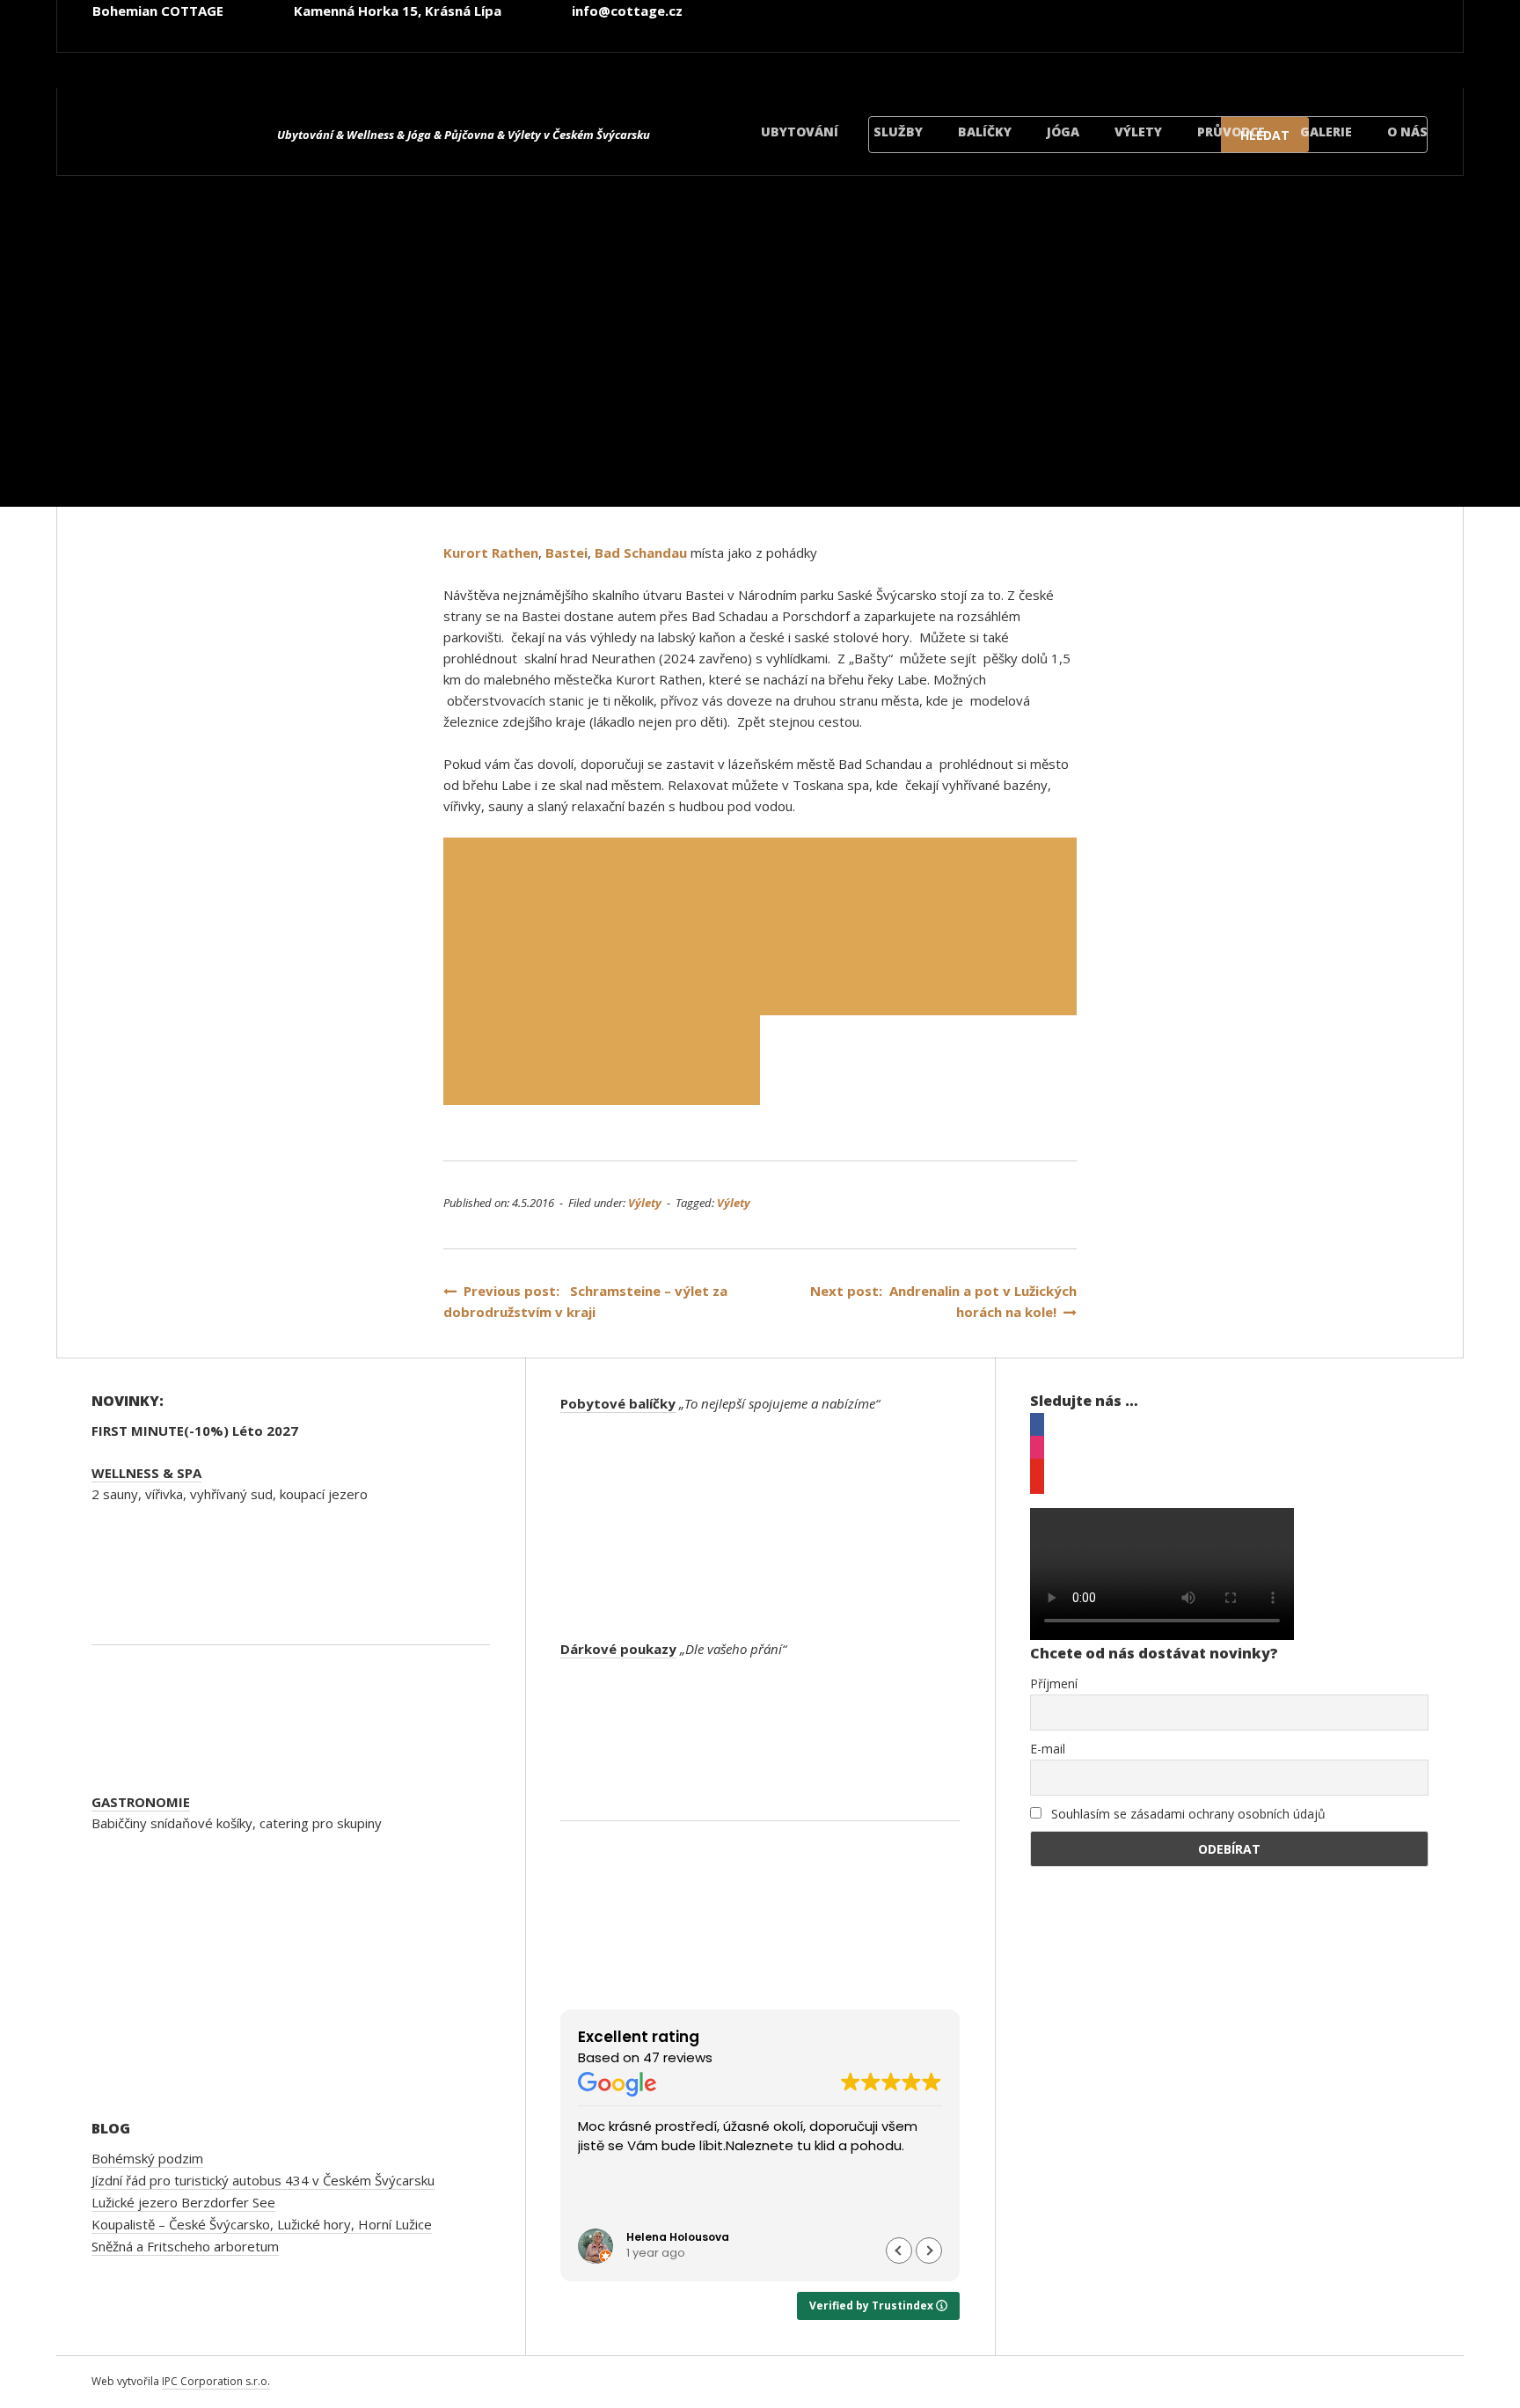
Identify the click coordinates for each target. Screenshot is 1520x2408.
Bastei (566, 553)
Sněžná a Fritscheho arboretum (185, 2246)
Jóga (1063, 132)
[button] (929, 2251)
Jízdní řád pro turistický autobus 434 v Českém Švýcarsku (263, 2180)
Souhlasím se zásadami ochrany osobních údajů (1187, 1814)
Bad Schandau (641, 553)
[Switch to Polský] (1262, 60)
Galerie (1326, 132)
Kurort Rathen (491, 553)
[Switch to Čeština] (946, 60)
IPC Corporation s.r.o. (216, 2381)
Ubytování (800, 132)
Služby (898, 132)
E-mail (1048, 1749)
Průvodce (1231, 132)
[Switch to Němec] (1157, 60)
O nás (1407, 132)
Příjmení (1054, 1683)
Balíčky (985, 132)
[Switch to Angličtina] (1051, 60)
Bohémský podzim (147, 2158)
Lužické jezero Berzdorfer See (183, 2202)
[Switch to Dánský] (1368, 60)
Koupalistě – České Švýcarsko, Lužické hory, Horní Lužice (262, 2224)
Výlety (1138, 132)
